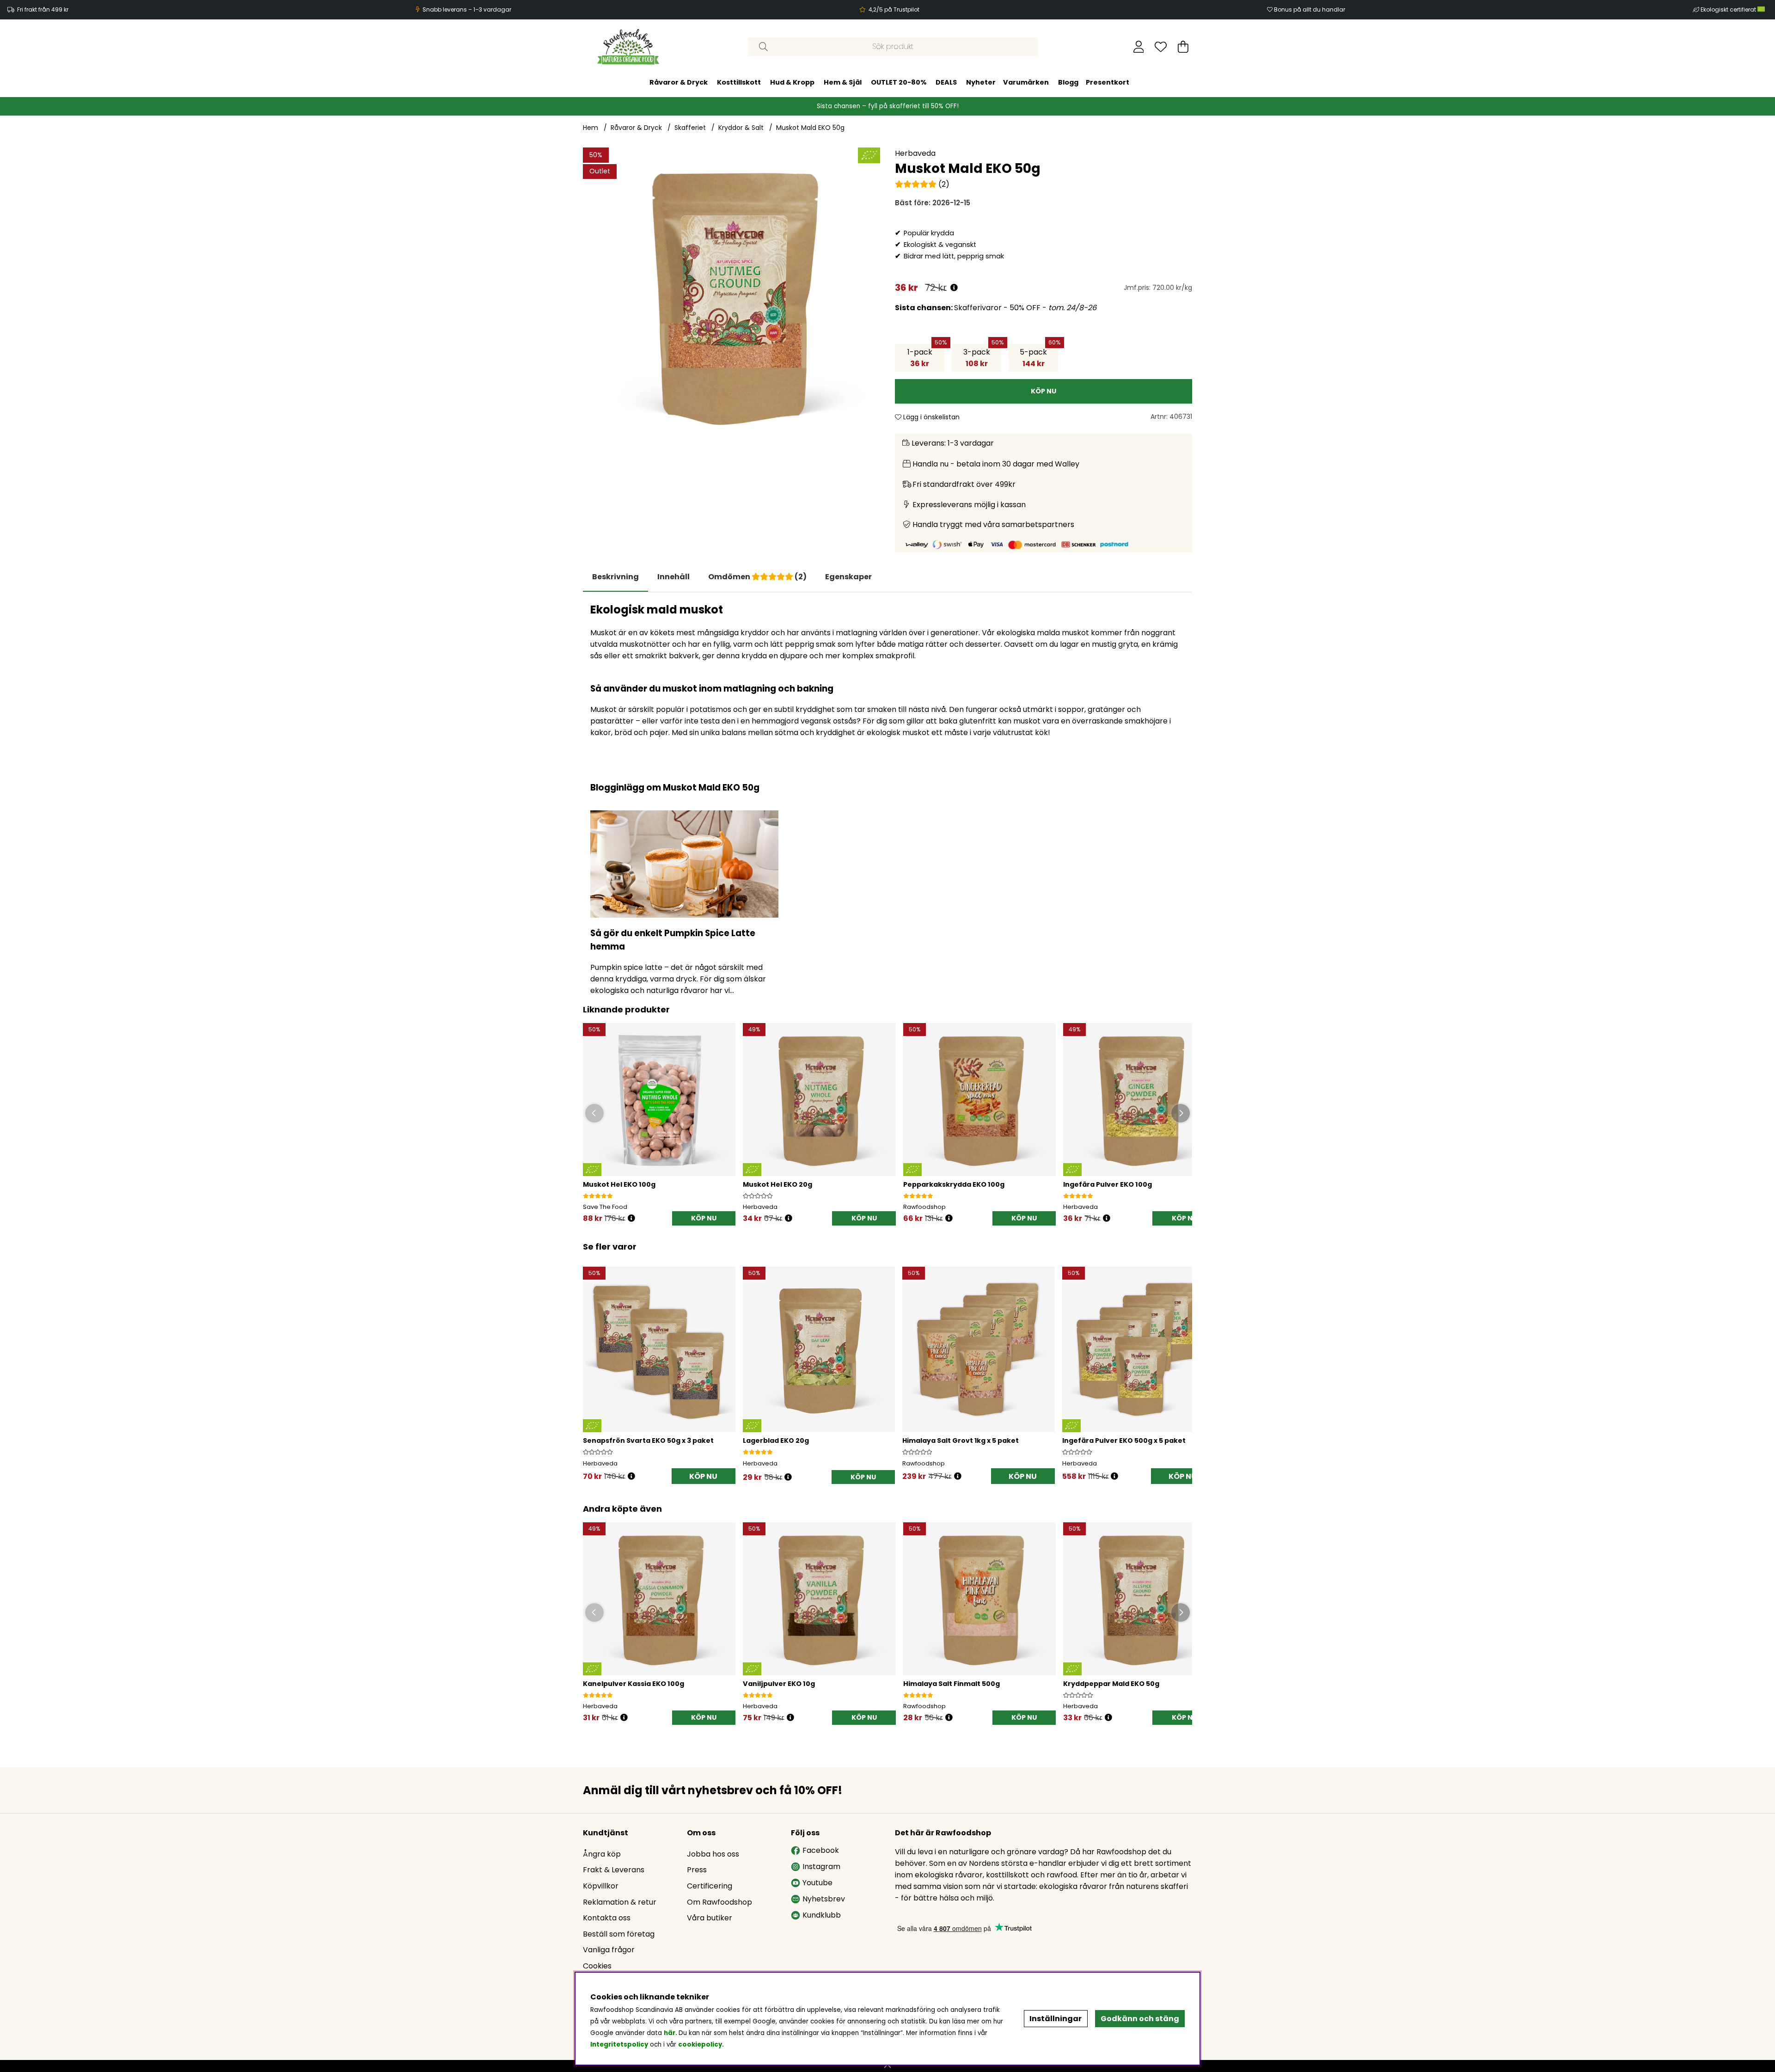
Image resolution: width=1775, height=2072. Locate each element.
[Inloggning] (1139, 47)
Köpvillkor (601, 1886)
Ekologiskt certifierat (1729, 9)
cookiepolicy (700, 2044)
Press (697, 1870)
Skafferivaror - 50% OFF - (996, 308)
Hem (591, 128)
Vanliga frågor (609, 1950)
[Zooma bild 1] (731, 296)
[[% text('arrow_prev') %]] (591, 1364)
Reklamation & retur (620, 1902)
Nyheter (981, 82)
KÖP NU (703, 1476)
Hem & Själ (843, 82)
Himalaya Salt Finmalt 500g (952, 1684)
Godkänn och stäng (1140, 2019)
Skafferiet (690, 128)
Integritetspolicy (619, 2044)
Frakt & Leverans (614, 1870)
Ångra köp (602, 1854)
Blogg (1068, 82)
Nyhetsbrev (824, 1899)
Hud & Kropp (792, 82)
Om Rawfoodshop (719, 1902)
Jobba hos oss (713, 1854)
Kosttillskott (739, 82)
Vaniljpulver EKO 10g (779, 1684)
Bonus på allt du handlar (1310, 9)
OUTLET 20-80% (899, 82)
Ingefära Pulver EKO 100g (1108, 1184)
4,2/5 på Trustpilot (894, 9)
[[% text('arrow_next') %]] (1184, 1364)
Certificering (710, 1886)
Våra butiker (710, 1918)
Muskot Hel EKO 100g (619, 1184)
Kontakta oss (607, 1918)
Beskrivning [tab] (615, 577)
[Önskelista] (1161, 47)
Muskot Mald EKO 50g (810, 128)
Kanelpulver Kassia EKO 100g (633, 1684)
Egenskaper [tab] (848, 577)
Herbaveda (915, 153)
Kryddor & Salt (741, 128)
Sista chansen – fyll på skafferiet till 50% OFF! (888, 106)
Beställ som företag (619, 1934)
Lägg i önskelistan (930, 417)
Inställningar (1056, 2019)
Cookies (597, 1966)
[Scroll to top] (887, 2066)
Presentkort (1108, 82)
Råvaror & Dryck (679, 82)
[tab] (673, 577)
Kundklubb (822, 1915)
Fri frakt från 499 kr (43, 9)
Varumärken (1026, 82)
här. (671, 2033)
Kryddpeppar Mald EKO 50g (1111, 1684)
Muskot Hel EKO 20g (777, 1184)
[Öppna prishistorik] (954, 288)
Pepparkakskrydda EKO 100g (954, 1184)
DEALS (946, 82)
